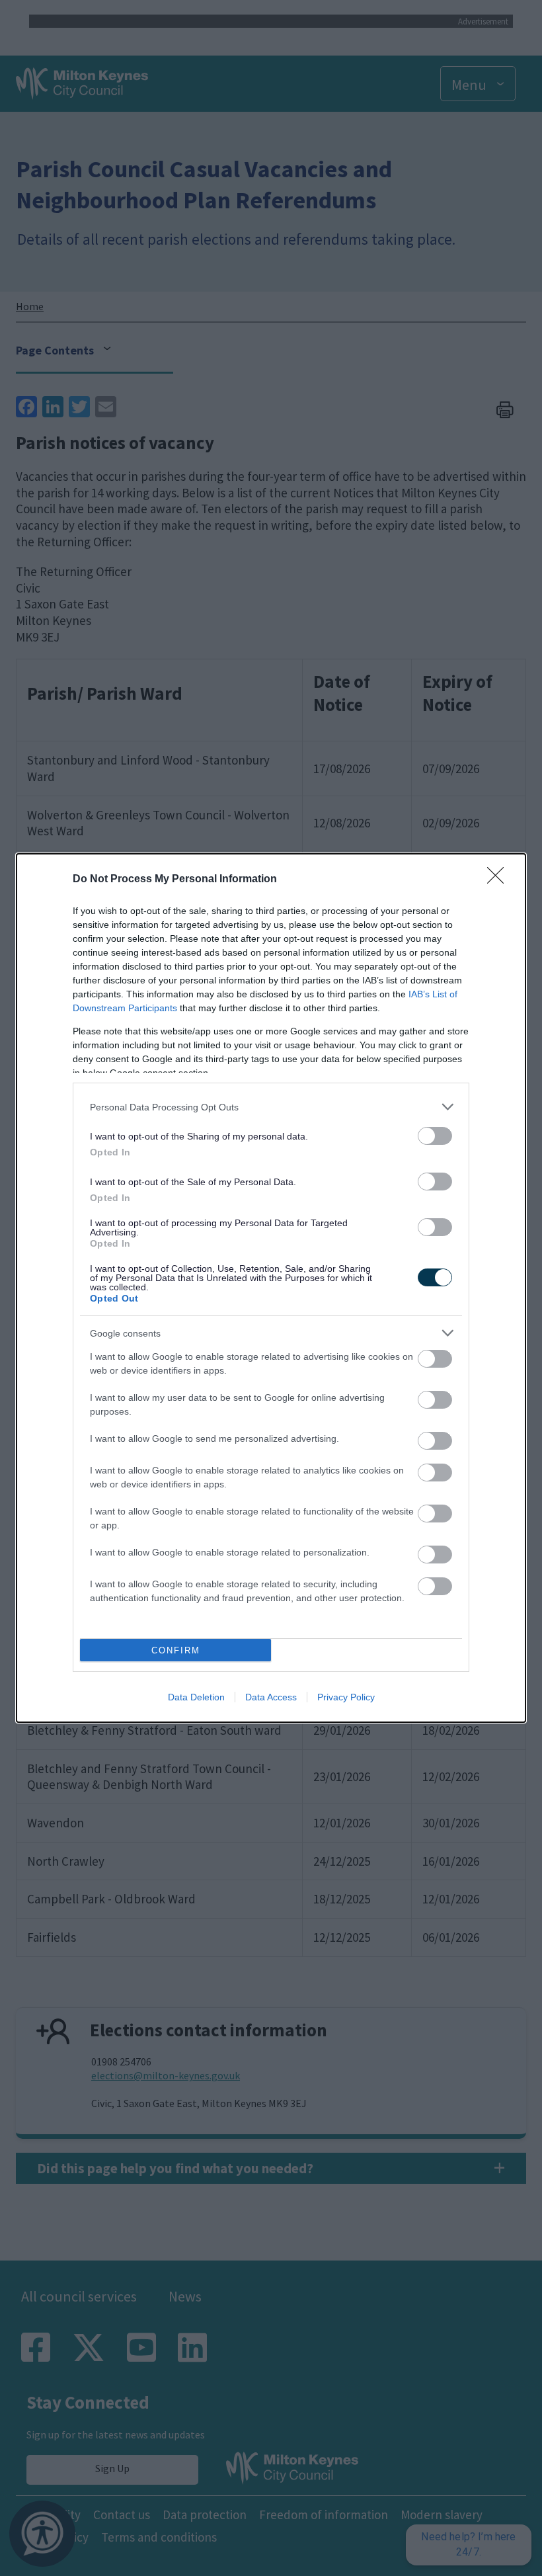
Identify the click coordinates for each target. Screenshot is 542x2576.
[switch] (435, 1136)
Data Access (271, 1697)
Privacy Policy (346, 1697)
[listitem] (271, 1107)
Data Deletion (196, 1697)
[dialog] (271, 1288)
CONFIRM (176, 1650)
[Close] (500, 880)
